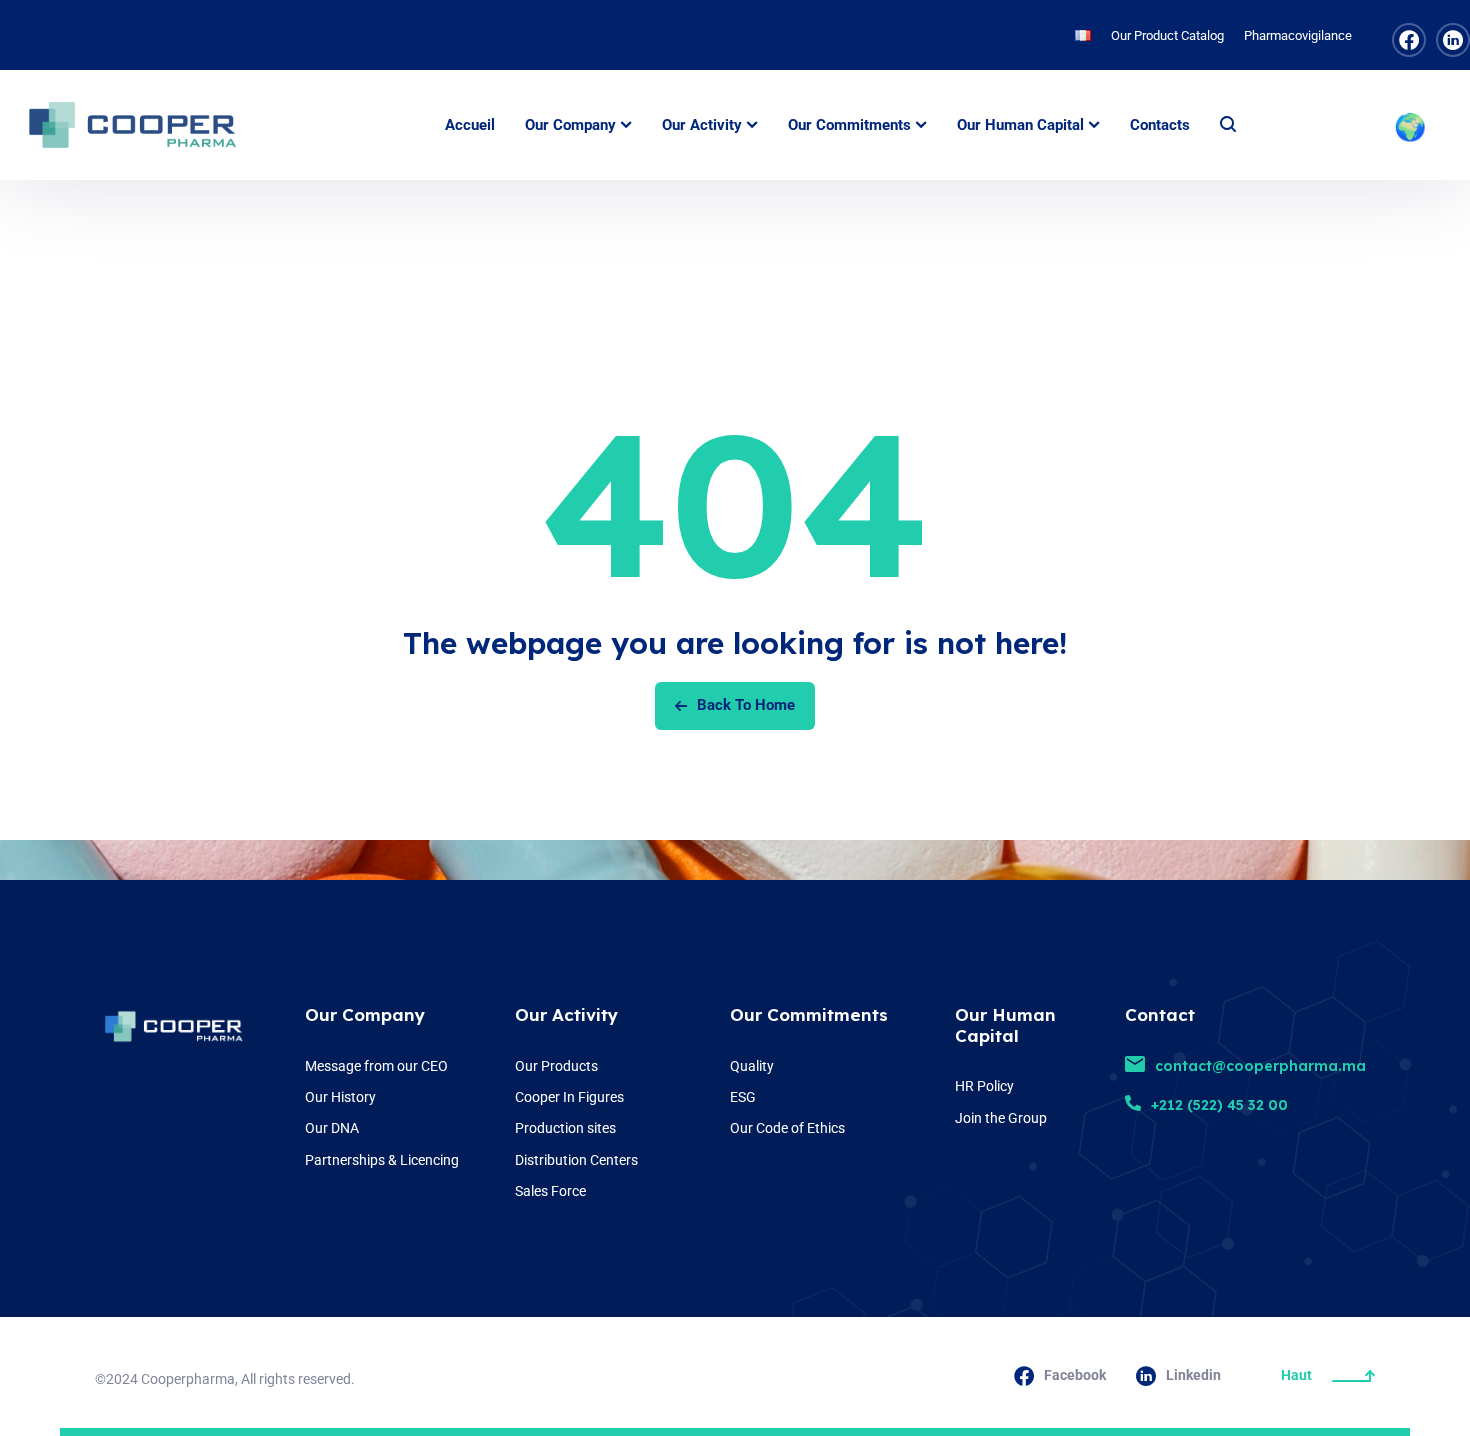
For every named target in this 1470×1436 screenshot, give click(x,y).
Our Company (365, 1014)
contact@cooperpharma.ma (1260, 1066)
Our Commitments (809, 1014)
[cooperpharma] (145, 125)
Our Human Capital (1005, 1025)
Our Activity (566, 1014)
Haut (1296, 1375)
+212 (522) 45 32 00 (1219, 1105)
